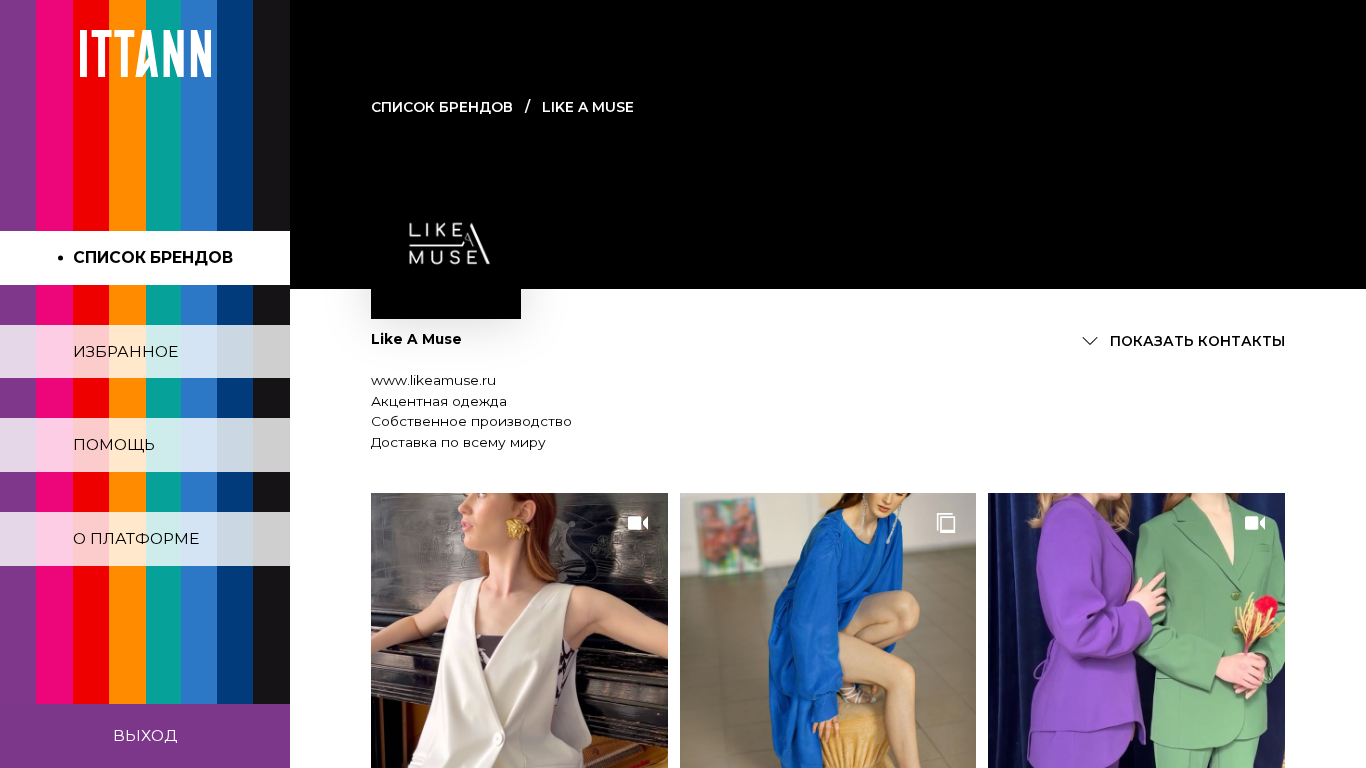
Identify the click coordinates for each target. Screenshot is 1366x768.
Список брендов (153, 257)
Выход (145, 735)
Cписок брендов (442, 107)
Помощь (114, 444)
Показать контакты (1197, 341)
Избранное (125, 351)
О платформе (136, 538)
